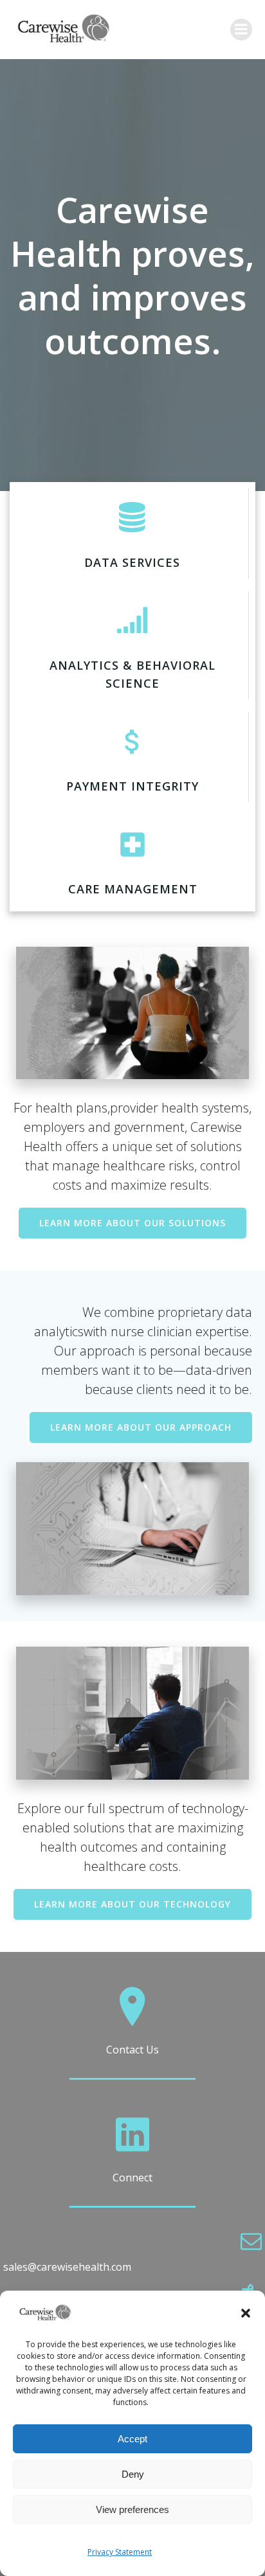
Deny (133, 2474)
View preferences (132, 2509)
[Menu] (241, 30)
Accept (132, 2439)
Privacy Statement (120, 2552)
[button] (246, 2313)
